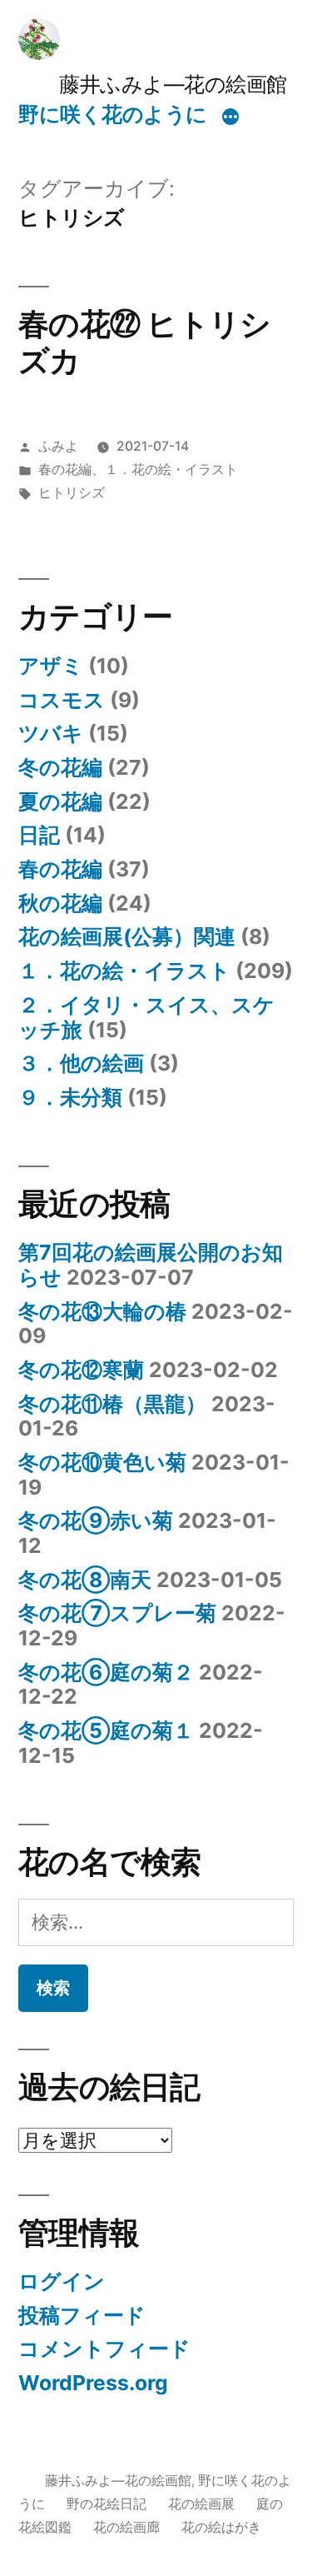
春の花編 (65, 469)
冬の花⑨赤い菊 (96, 1520)
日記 (39, 835)
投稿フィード (82, 2315)
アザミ (51, 666)
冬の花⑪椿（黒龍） (112, 1404)
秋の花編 (60, 903)
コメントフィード (104, 2349)
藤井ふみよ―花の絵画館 (153, 84)
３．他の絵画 (81, 1063)
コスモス (62, 700)
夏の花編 (60, 801)
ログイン (62, 2281)
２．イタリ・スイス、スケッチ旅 (146, 1017)
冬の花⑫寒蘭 (81, 1370)
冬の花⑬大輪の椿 (102, 1311)
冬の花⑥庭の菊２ (106, 1672)
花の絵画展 (201, 2504)
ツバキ (51, 733)
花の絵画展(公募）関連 (127, 936)
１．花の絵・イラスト (171, 469)
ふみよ (58, 446)
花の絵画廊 (126, 2527)
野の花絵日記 (106, 2504)
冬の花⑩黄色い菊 (102, 1462)
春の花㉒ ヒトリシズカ (144, 342)
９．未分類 (70, 1097)
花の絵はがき (221, 2527)
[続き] (230, 117)
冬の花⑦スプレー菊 (117, 1613)
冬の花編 (60, 767)
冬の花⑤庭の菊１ (106, 1730)
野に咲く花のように (113, 114)
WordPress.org (93, 2383)
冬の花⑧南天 (85, 1580)
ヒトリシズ (72, 493)
